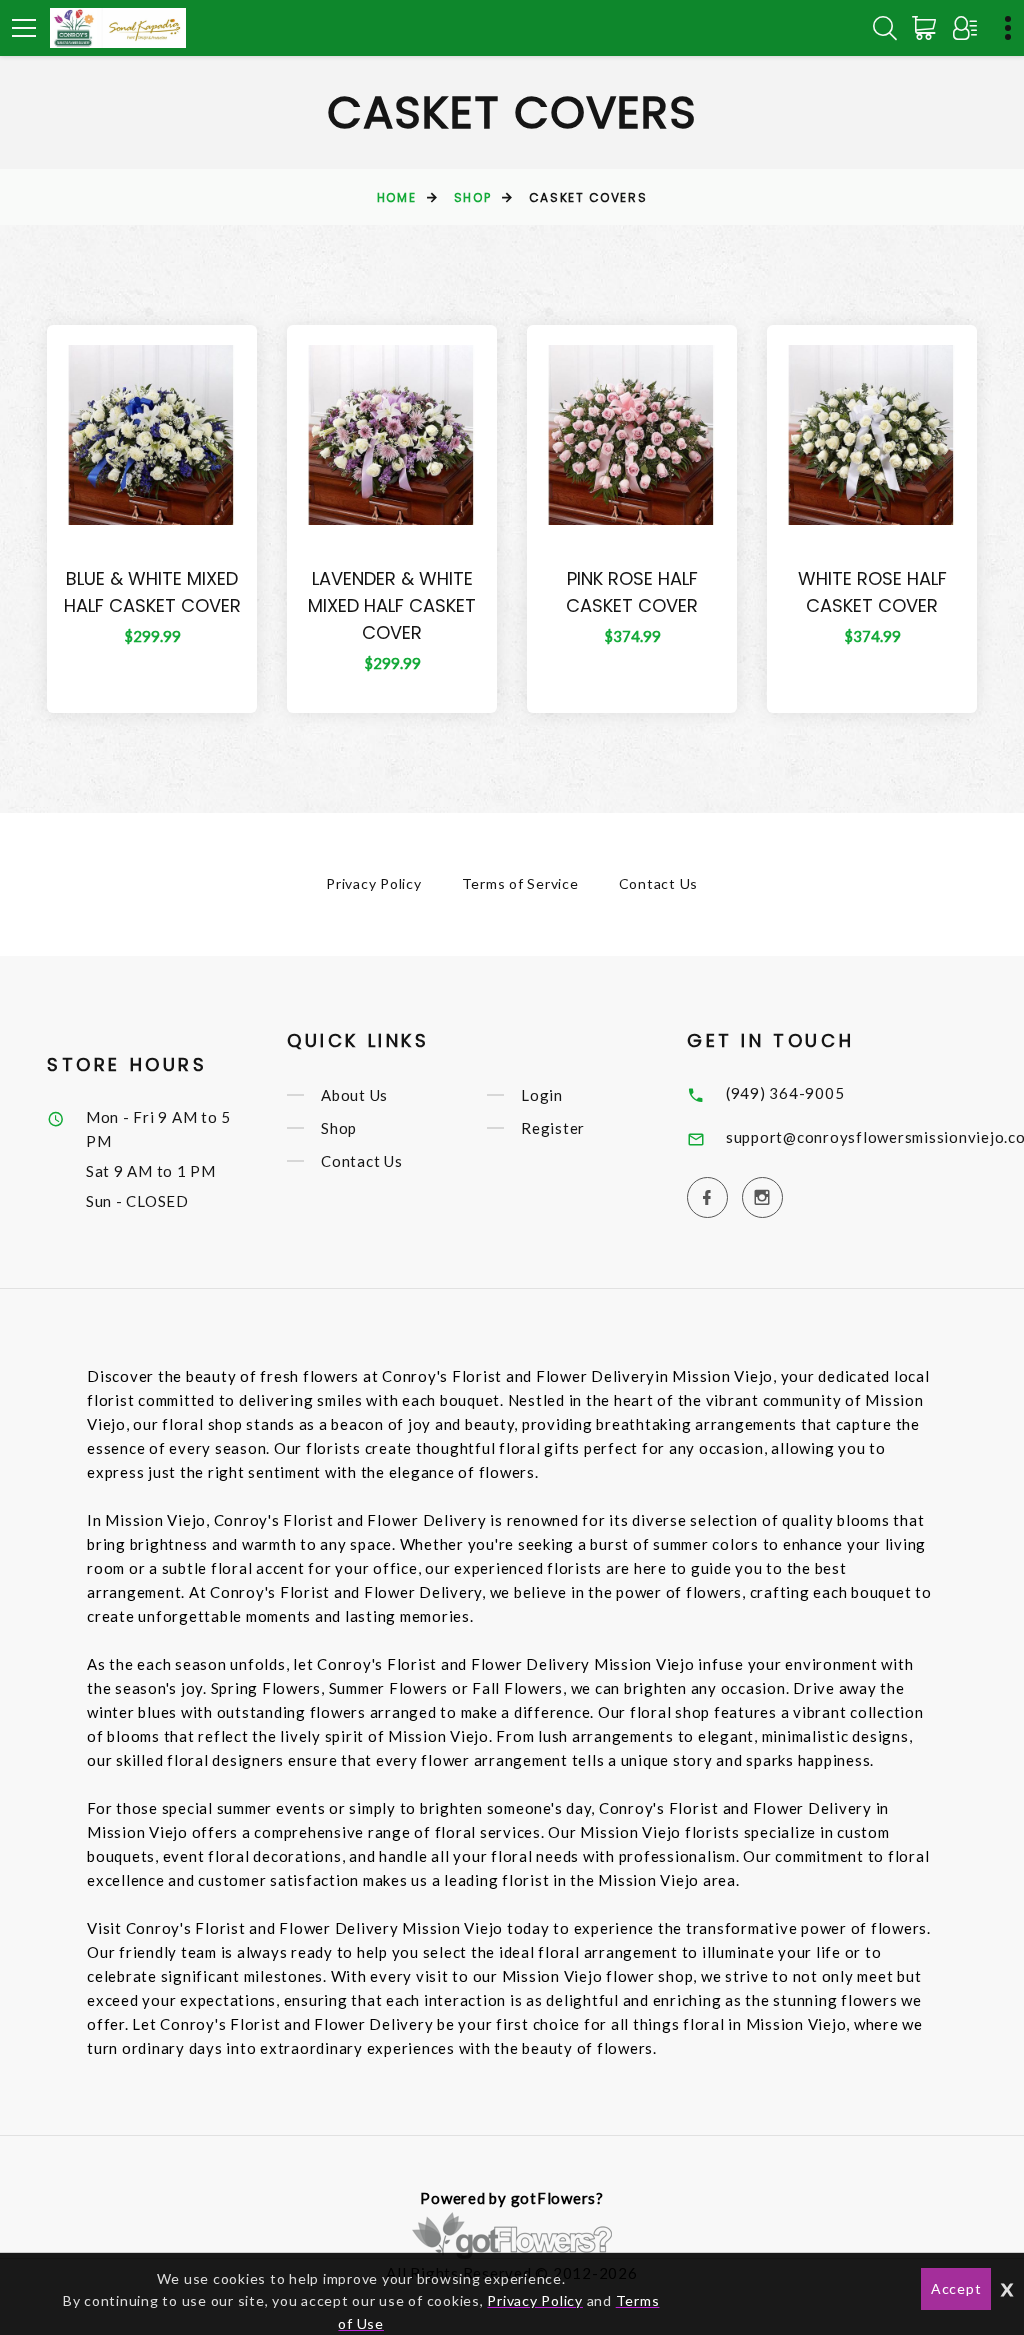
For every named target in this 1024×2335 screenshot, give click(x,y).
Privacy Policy (374, 883)
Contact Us (659, 883)
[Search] (885, 28)
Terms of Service (520, 883)
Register (553, 1128)
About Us (354, 1095)
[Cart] (928, 28)
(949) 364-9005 (785, 1093)
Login (542, 1095)
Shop (472, 197)
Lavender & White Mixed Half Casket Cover (392, 605)
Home (396, 197)
